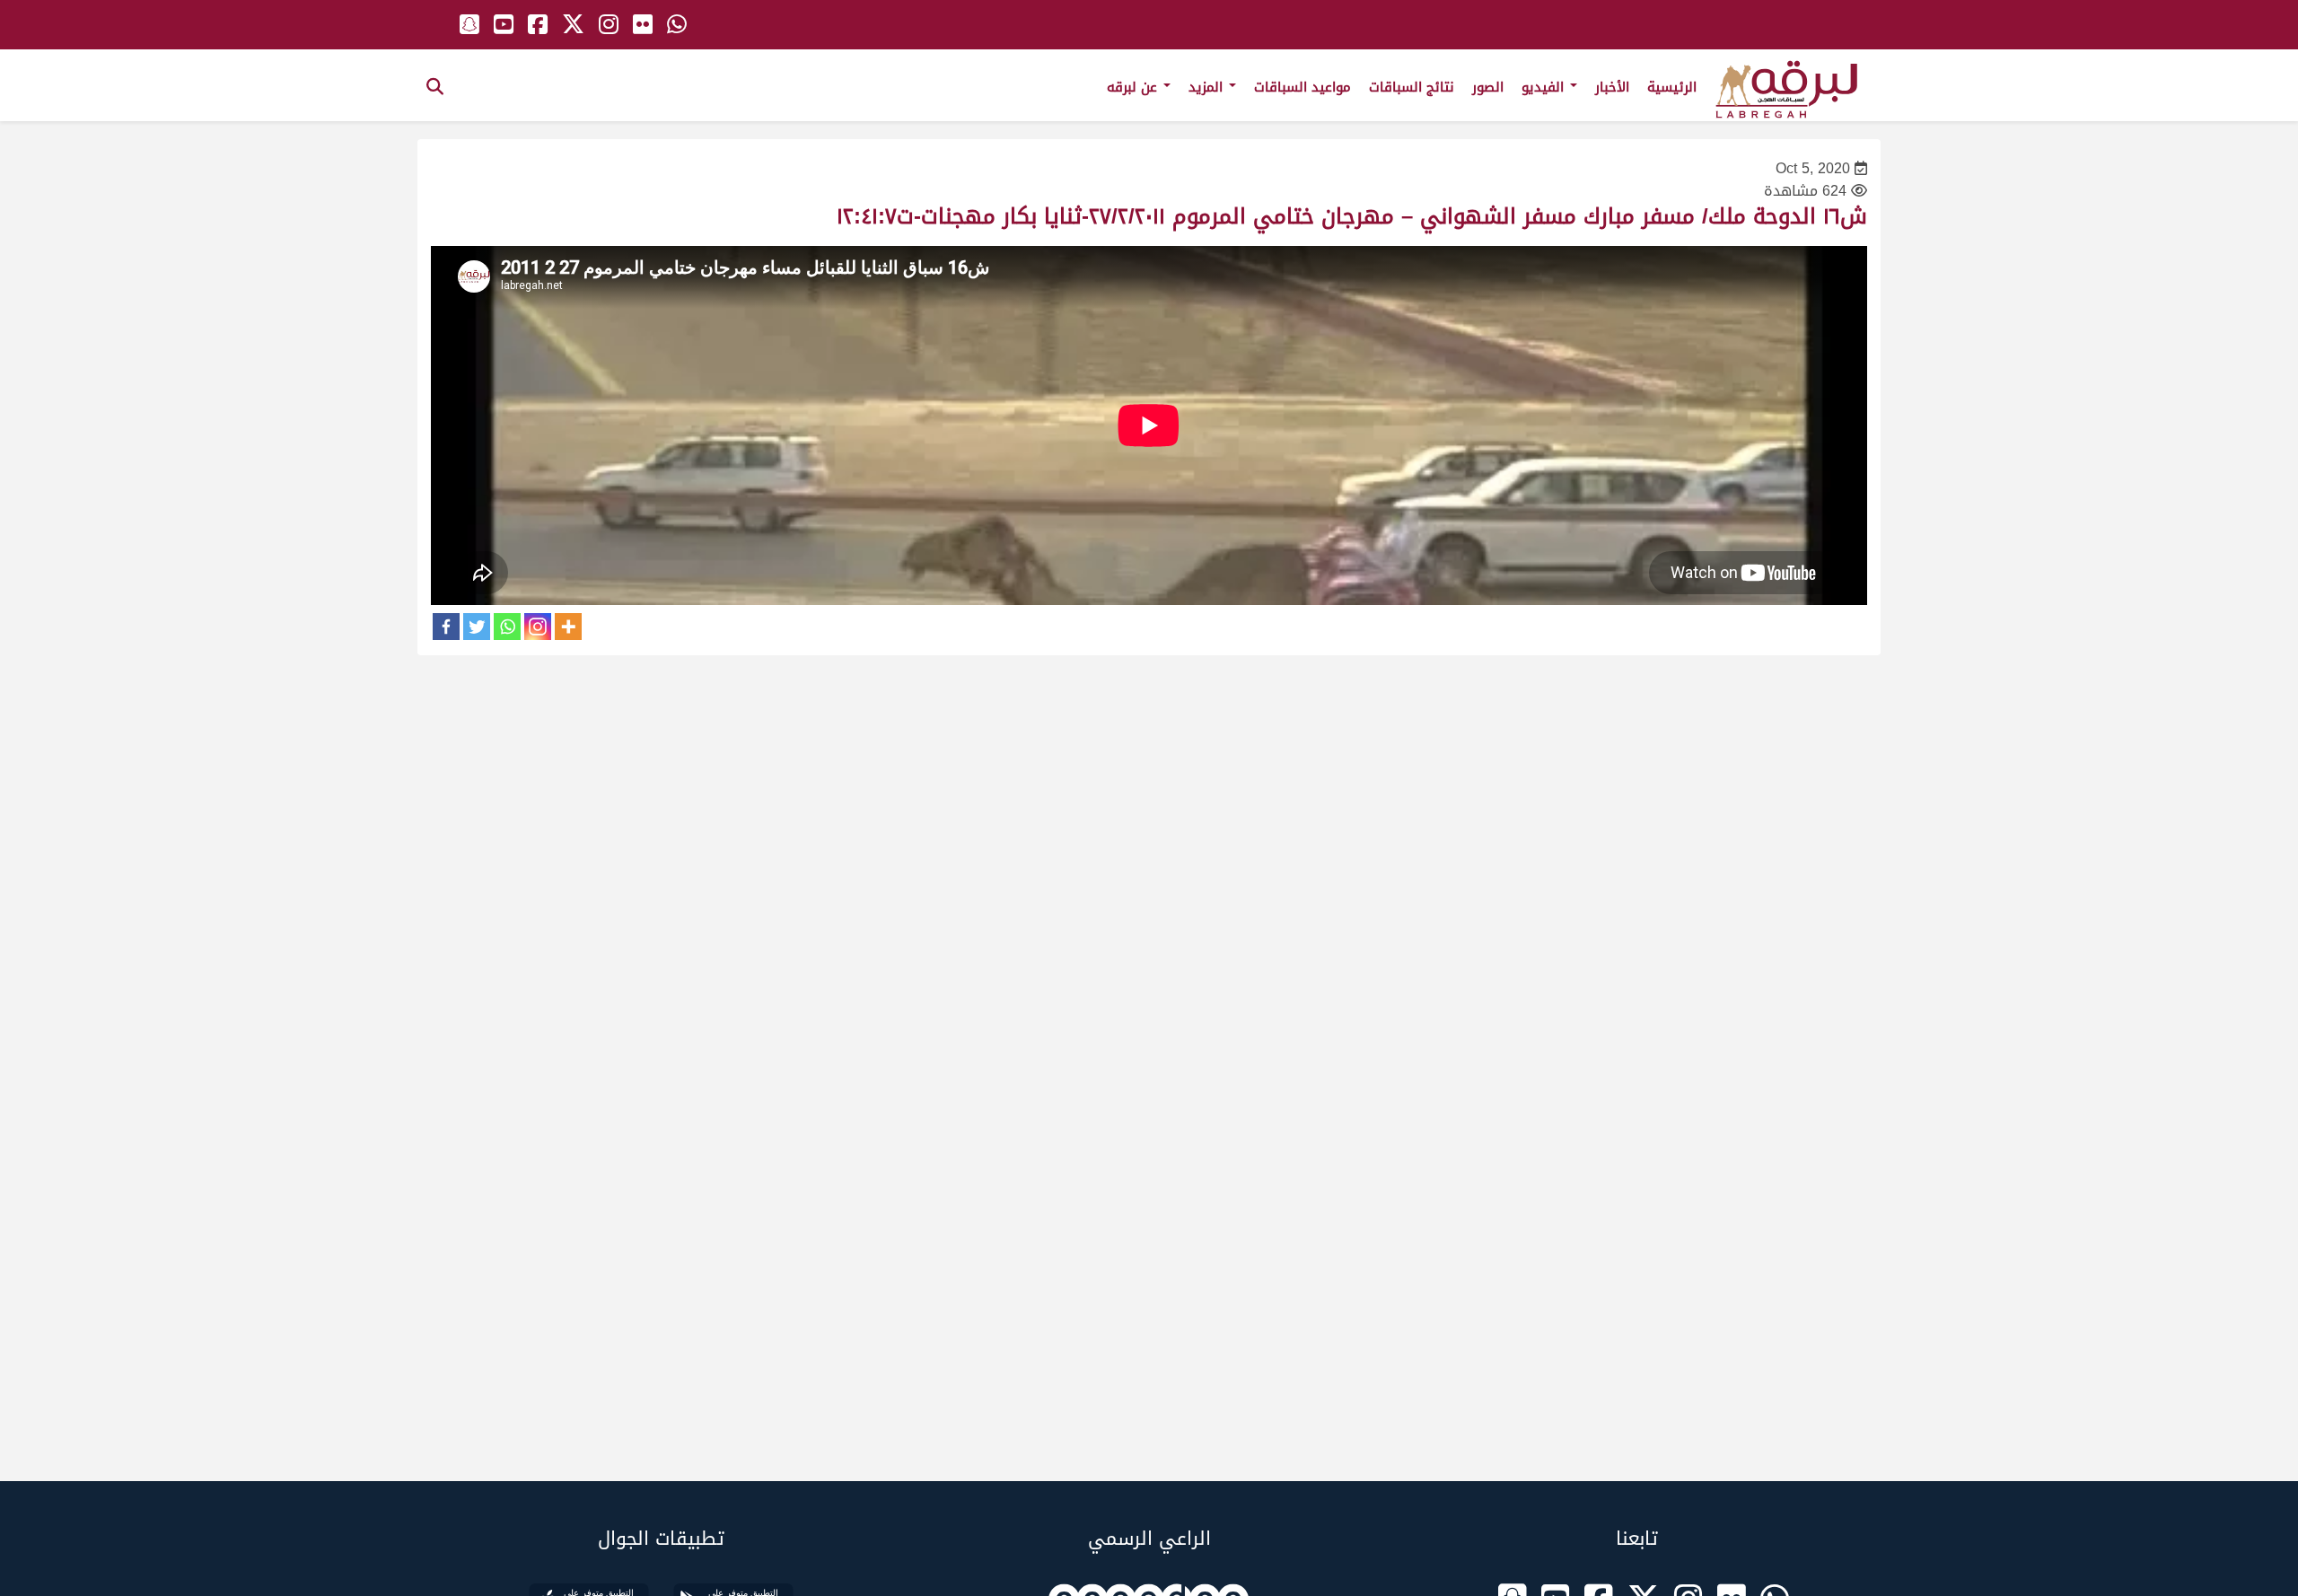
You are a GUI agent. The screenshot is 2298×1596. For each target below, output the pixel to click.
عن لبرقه (1134, 87)
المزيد (1208, 87)
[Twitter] (477, 627)
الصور (1488, 87)
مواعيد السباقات (1302, 87)
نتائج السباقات (1412, 87)
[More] (568, 627)
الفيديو (1545, 87)
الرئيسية (1672, 87)
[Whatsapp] (507, 627)
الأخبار (1612, 87)
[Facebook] (446, 627)
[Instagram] (538, 627)
